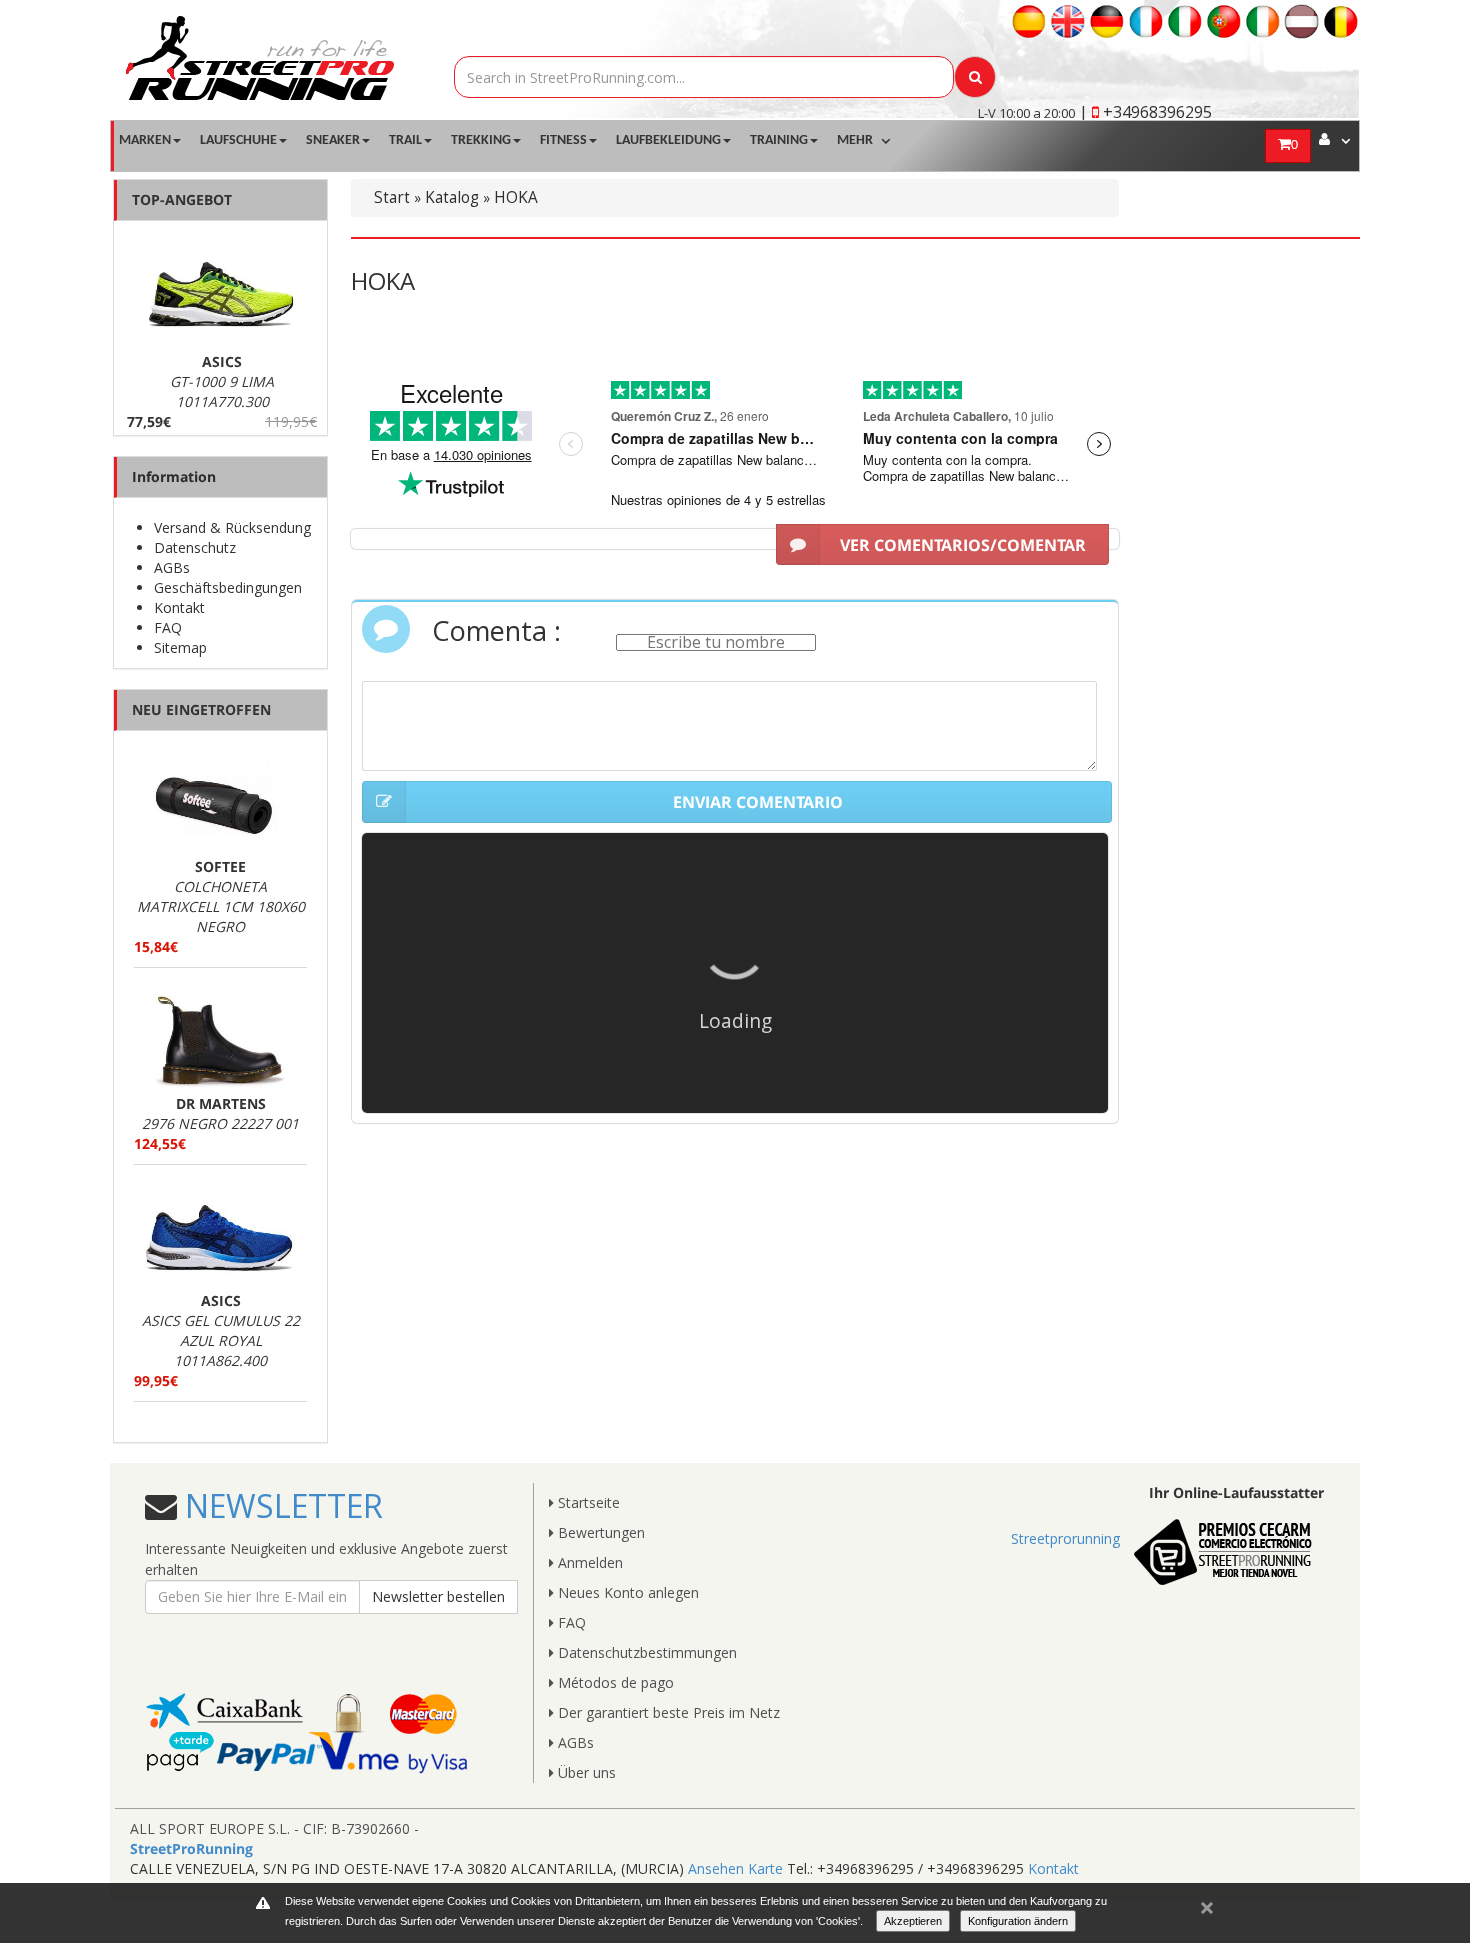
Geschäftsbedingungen (228, 587)
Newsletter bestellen (438, 1596)
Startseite (587, 1502)
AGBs (172, 567)
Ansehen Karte (735, 1868)
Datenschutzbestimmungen (645, 1652)
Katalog (452, 197)
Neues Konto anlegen (626, 1592)
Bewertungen (599, 1532)
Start (392, 197)
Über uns (585, 1772)
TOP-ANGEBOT (182, 199)
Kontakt (179, 607)
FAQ (168, 627)
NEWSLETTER (280, 1505)
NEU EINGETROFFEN (201, 709)
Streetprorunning (1065, 1538)
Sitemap (180, 647)
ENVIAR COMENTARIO (758, 802)
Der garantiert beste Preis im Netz (667, 1712)
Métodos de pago (614, 1682)
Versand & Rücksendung (232, 527)
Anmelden (588, 1562)
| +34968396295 (1145, 112)
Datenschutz (195, 547)
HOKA (516, 197)
